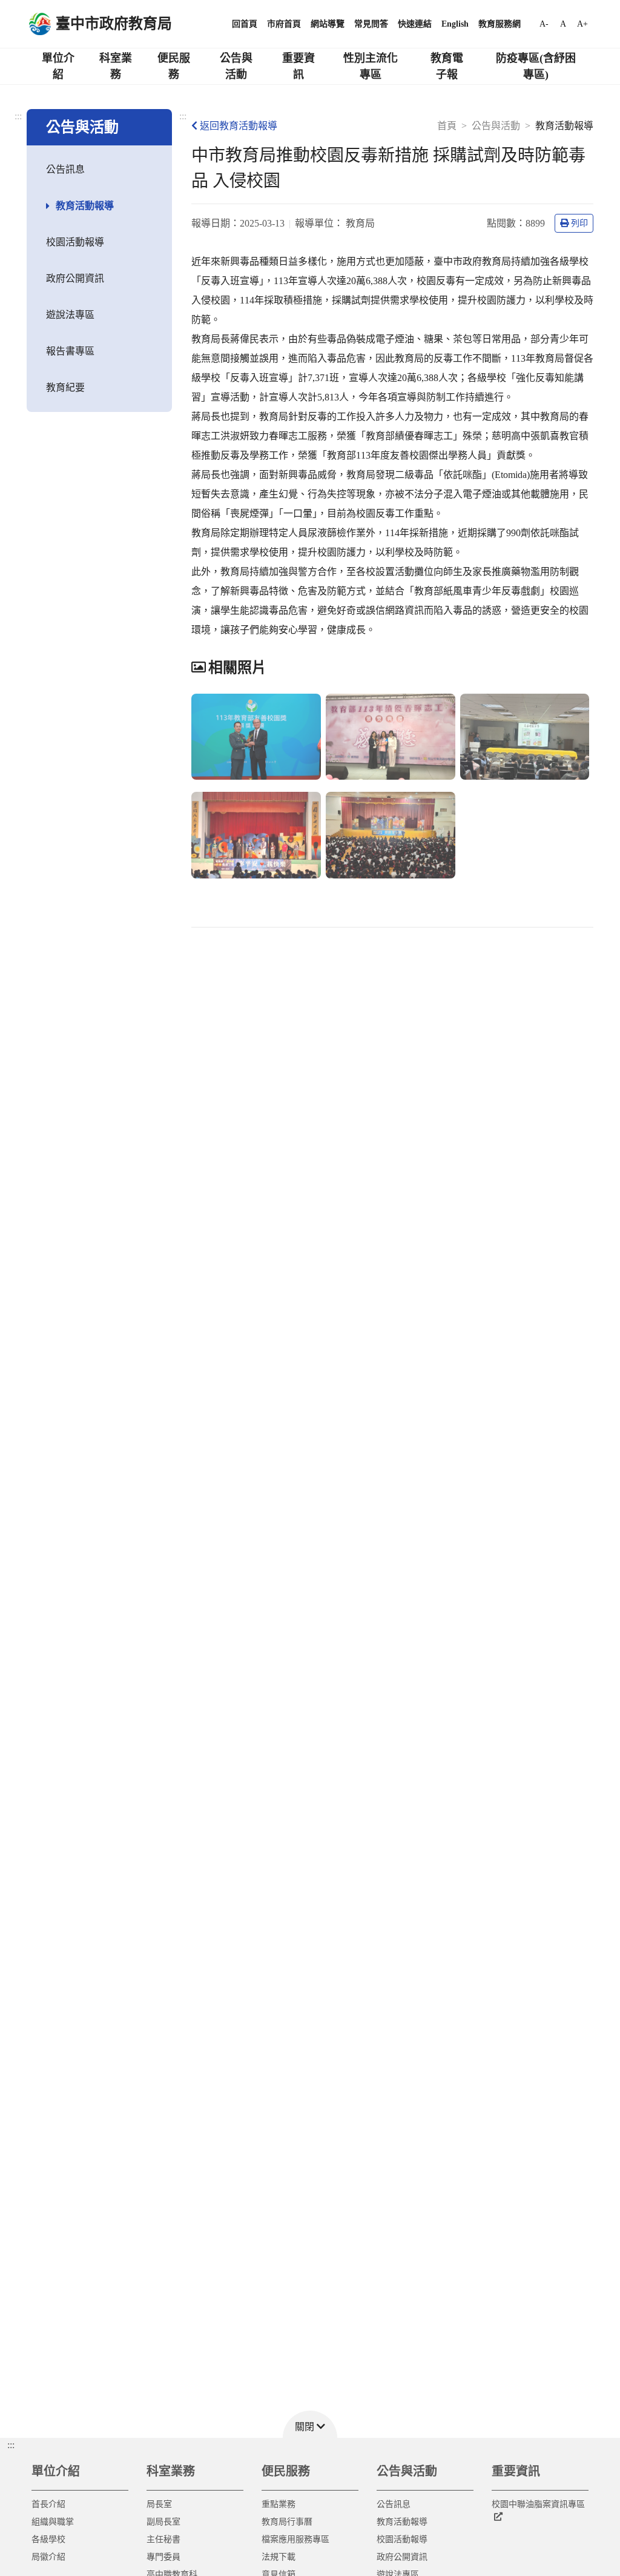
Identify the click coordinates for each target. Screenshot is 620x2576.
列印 (579, 223)
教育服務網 (500, 24)
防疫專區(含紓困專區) (536, 66)
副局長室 (163, 2522)
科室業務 (116, 66)
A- (544, 24)
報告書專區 (70, 351)
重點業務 (279, 2504)
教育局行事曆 (287, 2522)
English (455, 24)
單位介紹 (58, 66)
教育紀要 (65, 387)
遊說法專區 (70, 315)
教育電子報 (447, 66)
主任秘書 (163, 2539)
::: (18, 116)
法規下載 (279, 2557)
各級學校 (48, 2539)
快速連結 (415, 24)
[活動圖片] (256, 737)
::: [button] (11, 2445)
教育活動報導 (85, 206)
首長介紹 (48, 2504)
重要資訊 (298, 66)
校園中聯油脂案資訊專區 (538, 2504)
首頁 (447, 126)
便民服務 (174, 66)
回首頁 (245, 24)
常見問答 (371, 24)
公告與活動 (236, 66)
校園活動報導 (75, 242)
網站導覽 (328, 24)
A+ (582, 24)
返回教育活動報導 (239, 126)
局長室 (159, 2504)
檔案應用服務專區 (295, 2539)
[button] (310, 2424)
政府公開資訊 (75, 278)
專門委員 (163, 2557)
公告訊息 (65, 169)
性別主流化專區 (371, 66)
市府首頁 (284, 24)
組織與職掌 (53, 2522)
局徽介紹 (48, 2557)
